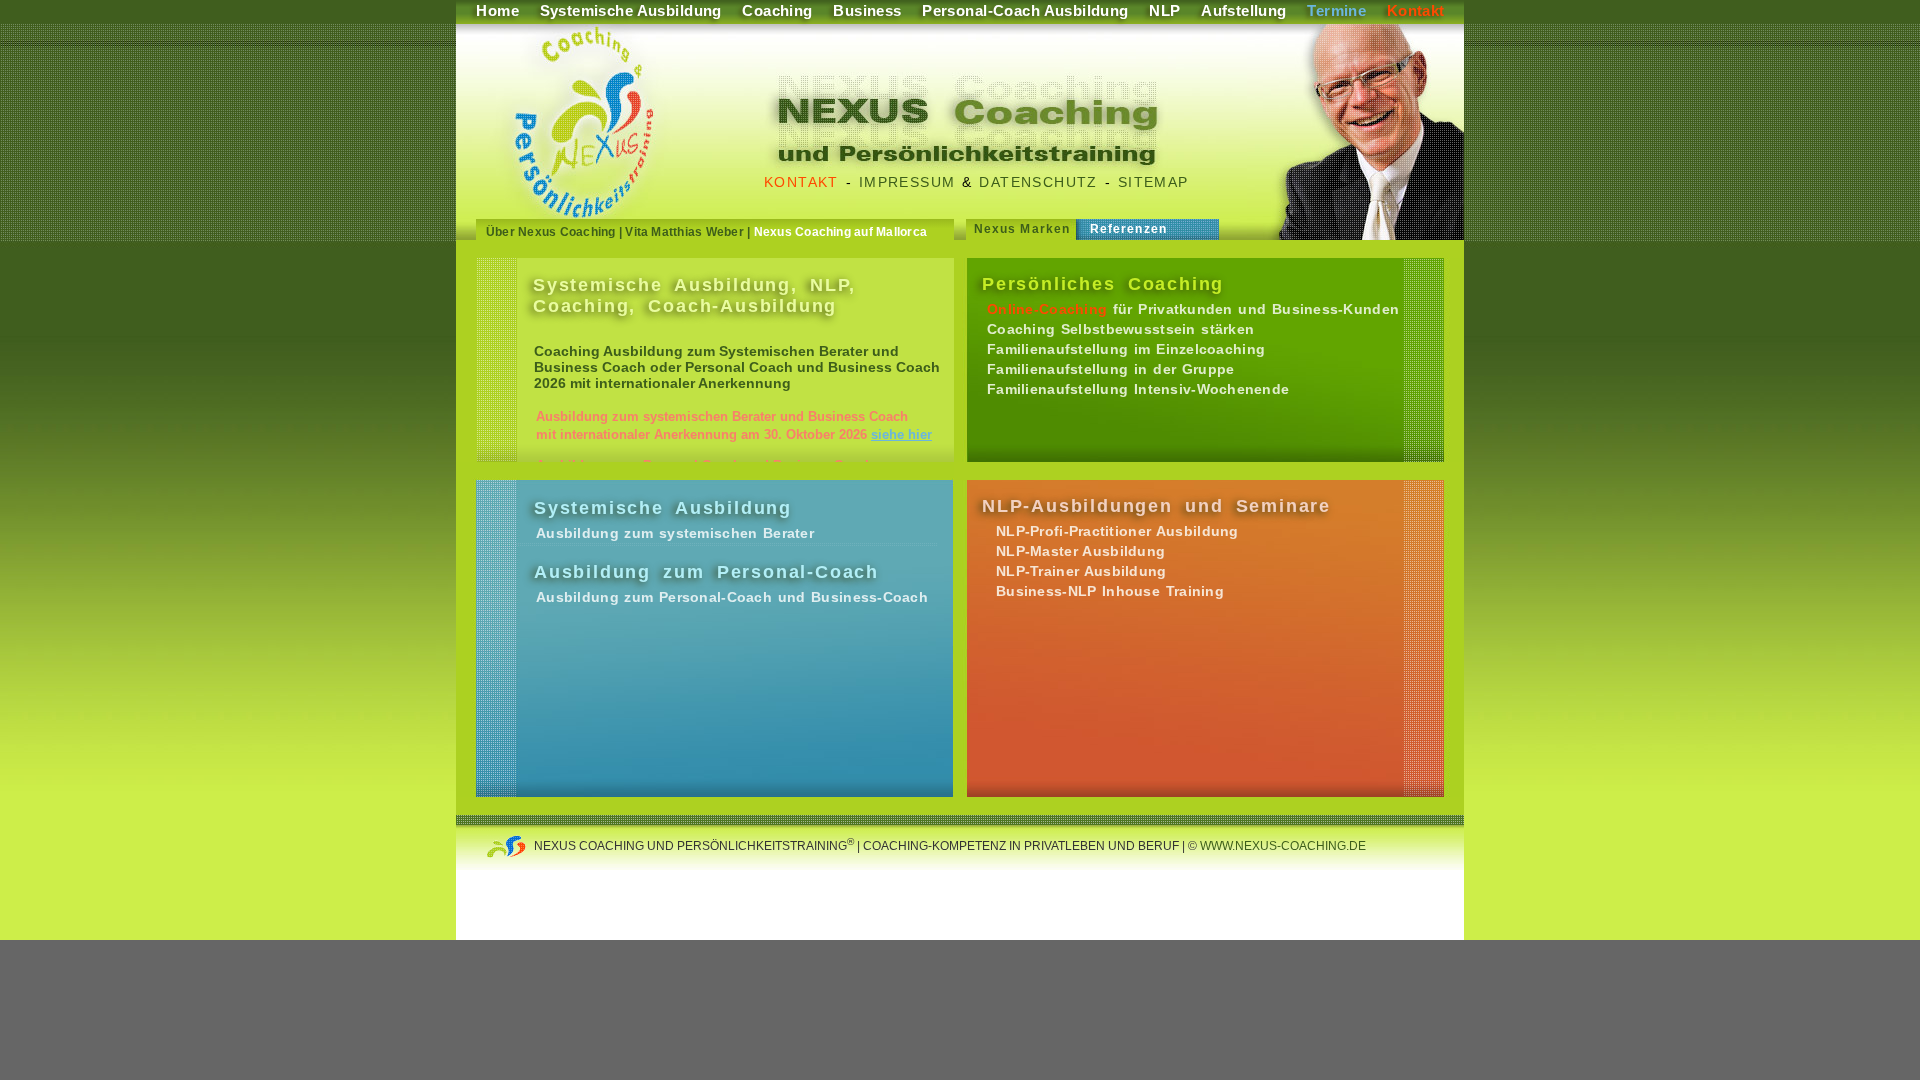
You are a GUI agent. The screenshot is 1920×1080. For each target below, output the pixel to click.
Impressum (907, 182)
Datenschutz (1038, 182)
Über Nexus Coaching (551, 232)
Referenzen (1128, 229)
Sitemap (1153, 182)
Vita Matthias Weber (684, 232)
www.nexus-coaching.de (1281, 846)
